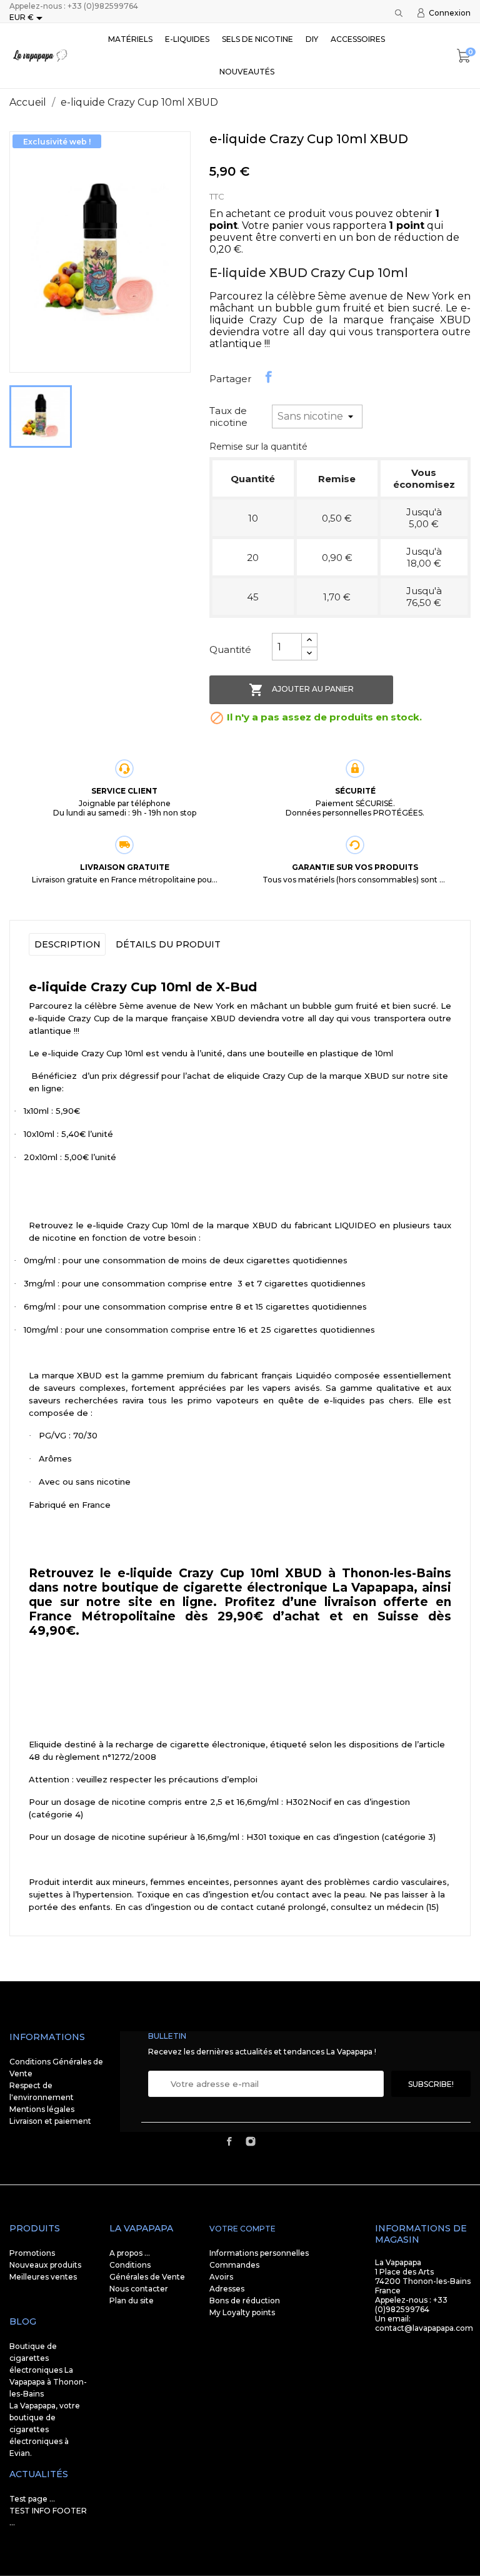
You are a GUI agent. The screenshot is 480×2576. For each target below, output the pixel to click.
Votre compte (242, 2229)
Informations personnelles (259, 2253)
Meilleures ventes (43, 2277)
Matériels (130, 39)
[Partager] (269, 377)
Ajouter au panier (301, 690)
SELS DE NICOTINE (257, 39)
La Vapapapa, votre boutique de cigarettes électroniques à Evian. (45, 2429)
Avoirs (221, 2277)
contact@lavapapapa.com (424, 2328)
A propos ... (130, 2253)
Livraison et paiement (50, 2121)
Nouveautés (247, 72)
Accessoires (358, 39)
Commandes (234, 2265)
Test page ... (32, 2499)
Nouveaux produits (45, 2265)
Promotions (32, 2253)
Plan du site (132, 2301)
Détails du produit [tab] (168, 944)
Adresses (227, 2289)
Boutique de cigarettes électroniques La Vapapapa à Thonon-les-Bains (48, 2370)
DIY (312, 39)
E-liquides (187, 39)
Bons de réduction (245, 2301)
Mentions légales (42, 2109)
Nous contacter (139, 2289)
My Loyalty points (242, 2312)
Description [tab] (67, 944)
